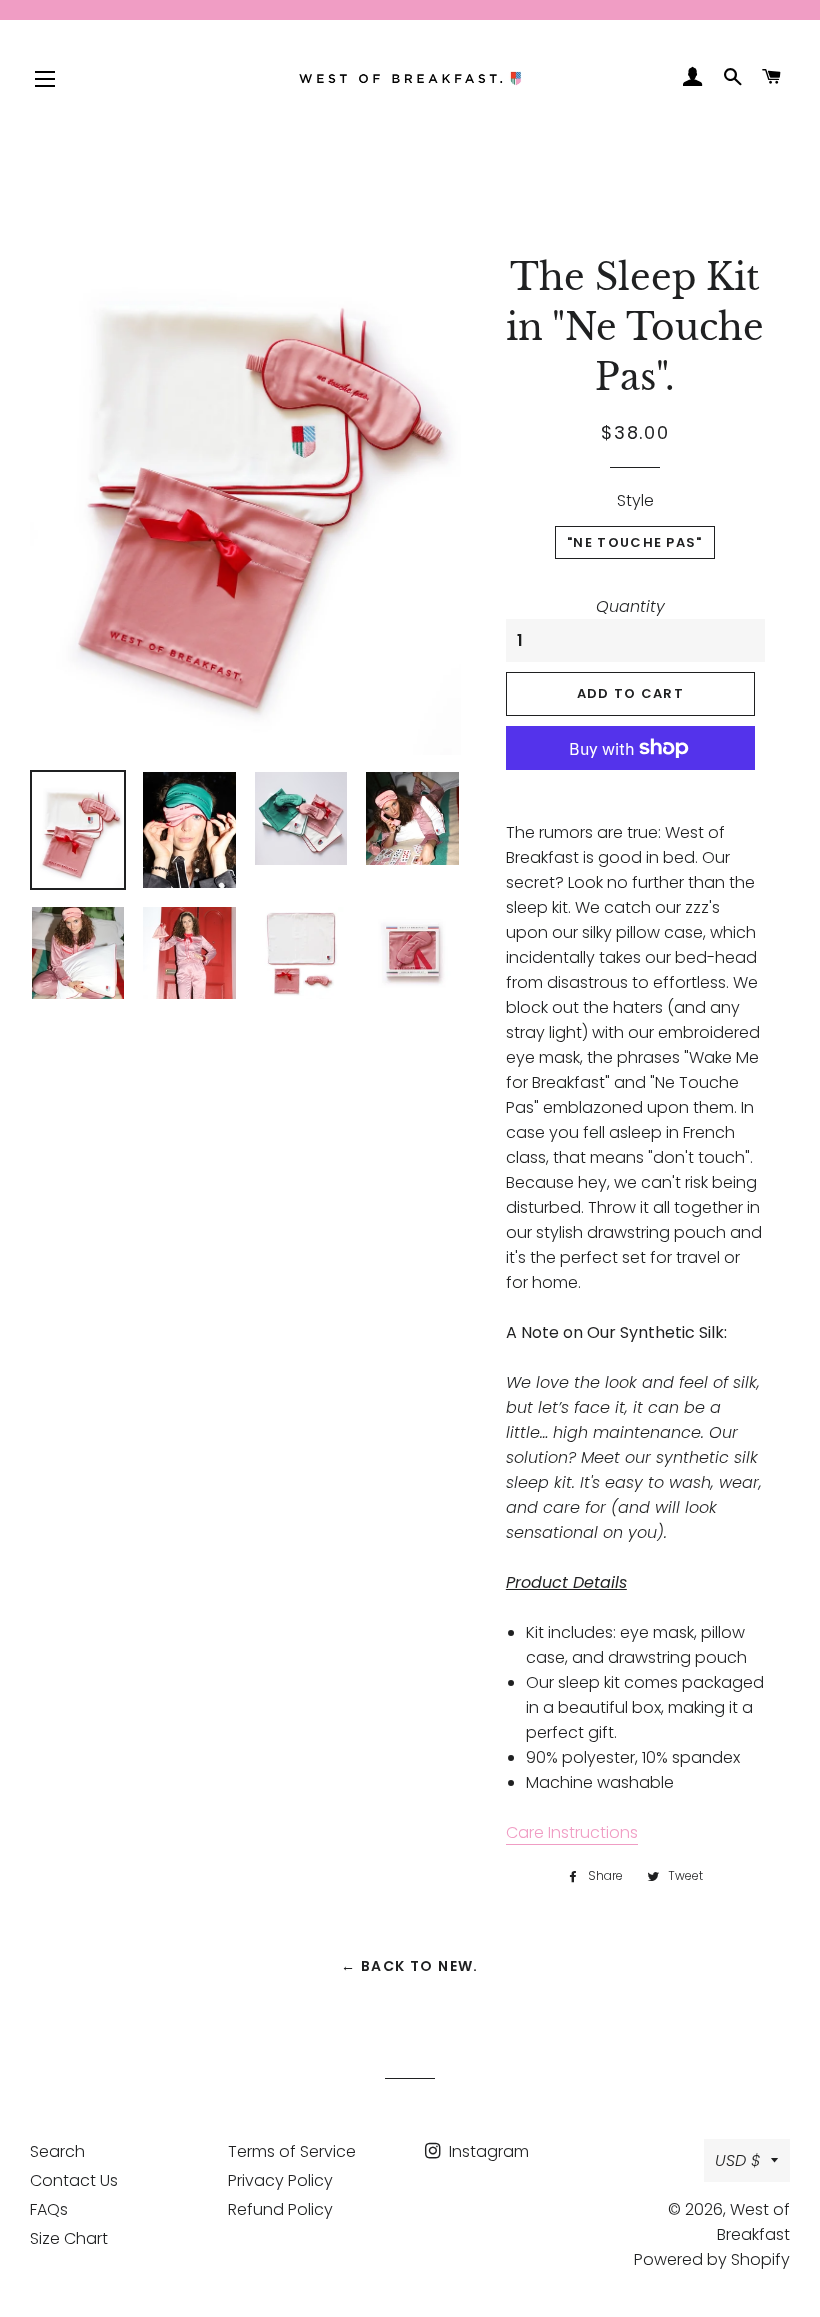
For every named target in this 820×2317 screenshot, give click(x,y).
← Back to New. (410, 1966)
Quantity (630, 606)
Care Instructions (572, 1832)
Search (57, 2151)
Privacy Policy (280, 2180)
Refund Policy (280, 2209)
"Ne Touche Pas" (635, 542)
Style (635, 500)
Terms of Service (292, 2151)
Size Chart (69, 2238)
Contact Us (74, 2180)
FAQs (49, 2209)
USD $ (738, 2160)
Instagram (487, 2151)
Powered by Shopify (712, 2259)
